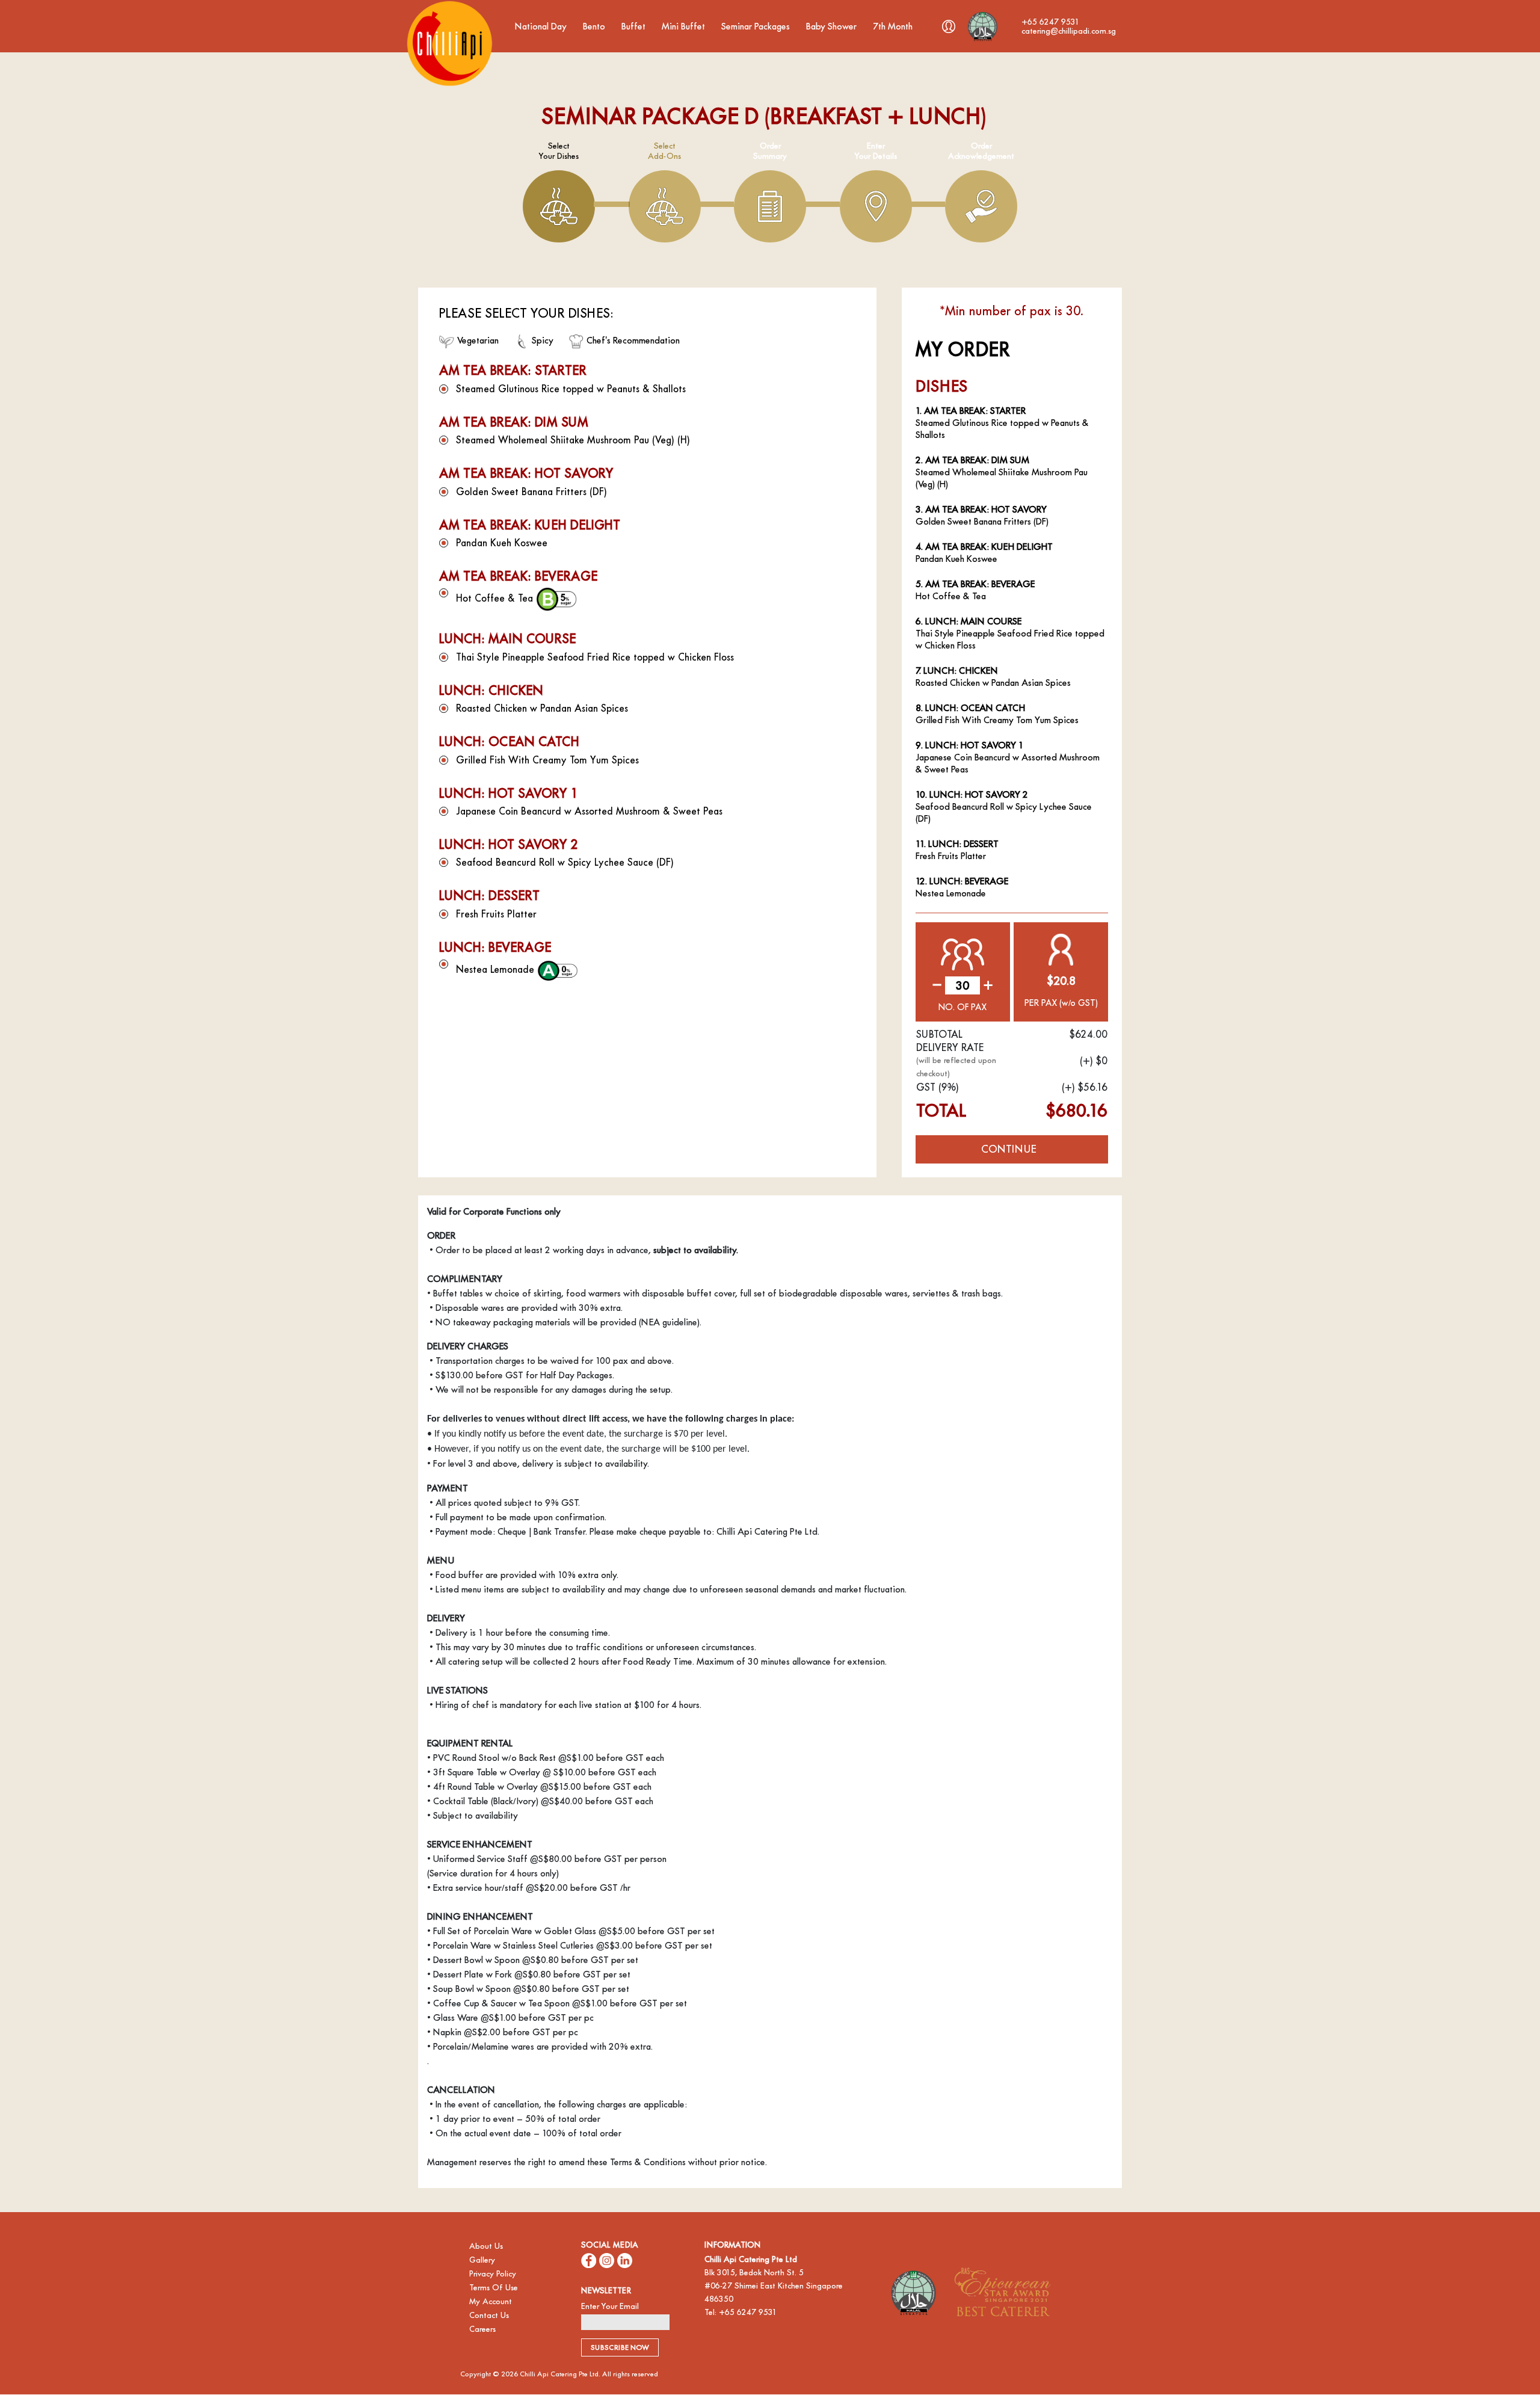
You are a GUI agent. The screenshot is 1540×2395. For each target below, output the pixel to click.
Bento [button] (595, 26)
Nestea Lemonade (497, 969)
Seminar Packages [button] (757, 26)
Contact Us (489, 2315)
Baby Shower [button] (833, 26)
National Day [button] (542, 26)
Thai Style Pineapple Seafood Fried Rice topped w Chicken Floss (595, 657)
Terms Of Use (494, 2288)
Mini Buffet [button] (685, 26)
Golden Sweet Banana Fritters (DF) (531, 492)
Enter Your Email (610, 2306)
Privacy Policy (493, 2274)
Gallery (482, 2260)
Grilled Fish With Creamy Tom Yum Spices (547, 760)
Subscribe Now (620, 2347)
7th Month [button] (894, 26)
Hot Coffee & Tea (496, 598)
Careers (482, 2329)
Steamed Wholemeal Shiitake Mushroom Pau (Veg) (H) (573, 440)
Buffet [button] (635, 26)
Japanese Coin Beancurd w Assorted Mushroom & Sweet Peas (589, 811)
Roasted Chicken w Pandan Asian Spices (542, 708)
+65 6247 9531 (748, 2312)
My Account (491, 2301)
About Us (486, 2246)
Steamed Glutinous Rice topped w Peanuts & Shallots (571, 389)
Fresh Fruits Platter (496, 914)
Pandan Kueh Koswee (502, 543)
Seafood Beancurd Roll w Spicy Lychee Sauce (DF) (565, 862)
